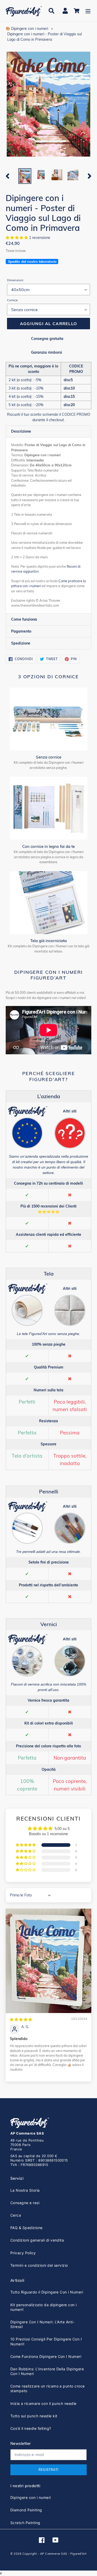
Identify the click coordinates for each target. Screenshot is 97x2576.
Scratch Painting (25, 2523)
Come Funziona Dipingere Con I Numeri (46, 2356)
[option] (25, 176)
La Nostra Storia (25, 2190)
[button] (17, 238)
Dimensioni (15, 280)
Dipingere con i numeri (31, 2497)
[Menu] (88, 11)
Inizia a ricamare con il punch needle (43, 2403)
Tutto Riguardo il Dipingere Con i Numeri (47, 2292)
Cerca (16, 2215)
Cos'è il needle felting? (31, 2428)
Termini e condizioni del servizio (39, 2265)
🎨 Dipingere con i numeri (27, 29)
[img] (21, 2020)
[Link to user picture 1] (48, 1961)
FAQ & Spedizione (27, 2228)
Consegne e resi (25, 2203)
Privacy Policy (23, 2253)
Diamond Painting (26, 2510)
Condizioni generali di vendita (37, 2240)
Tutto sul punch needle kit (34, 2416)
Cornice (12, 300)
